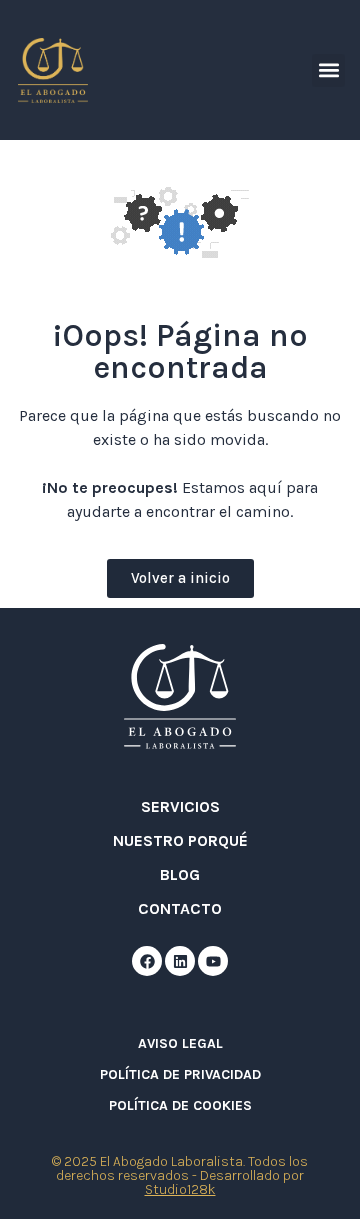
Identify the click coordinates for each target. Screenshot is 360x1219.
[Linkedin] (180, 961)
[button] (328, 70)
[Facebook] (147, 961)
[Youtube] (213, 961)
